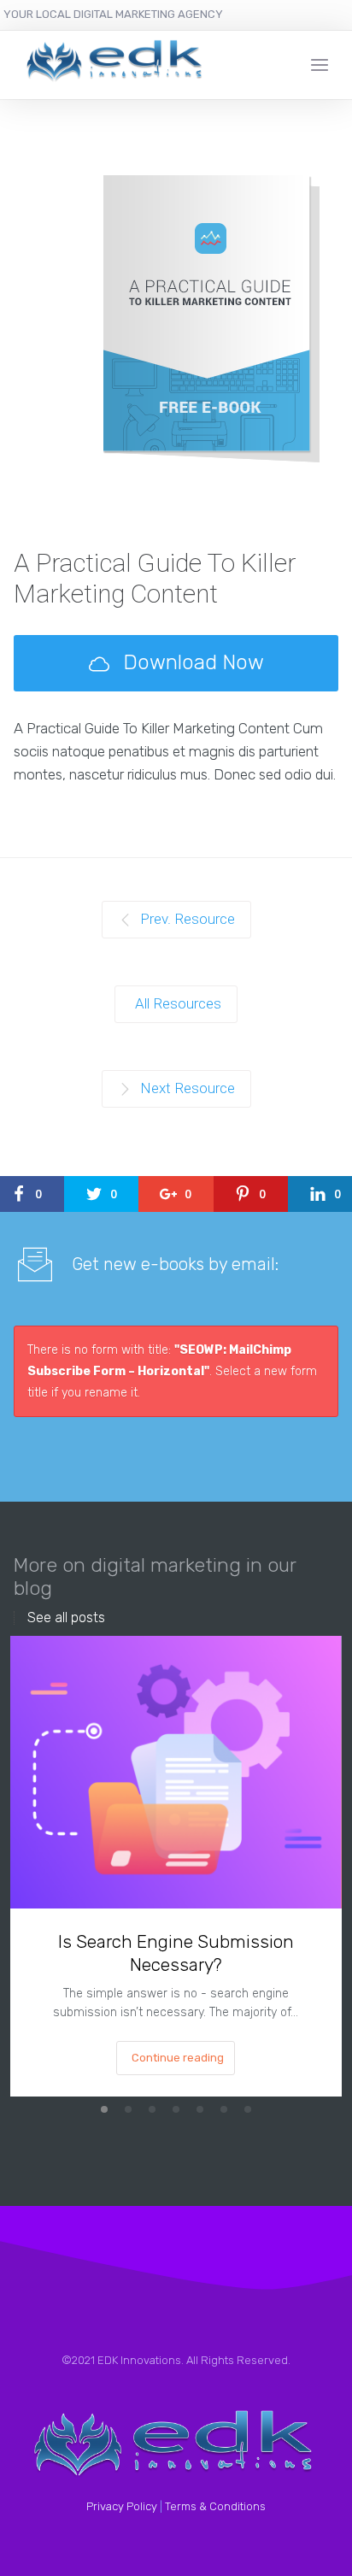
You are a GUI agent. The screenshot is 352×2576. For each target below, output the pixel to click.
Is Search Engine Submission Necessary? (176, 1953)
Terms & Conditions (215, 2506)
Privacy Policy (122, 2506)
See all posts (66, 1618)
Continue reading (178, 2058)
